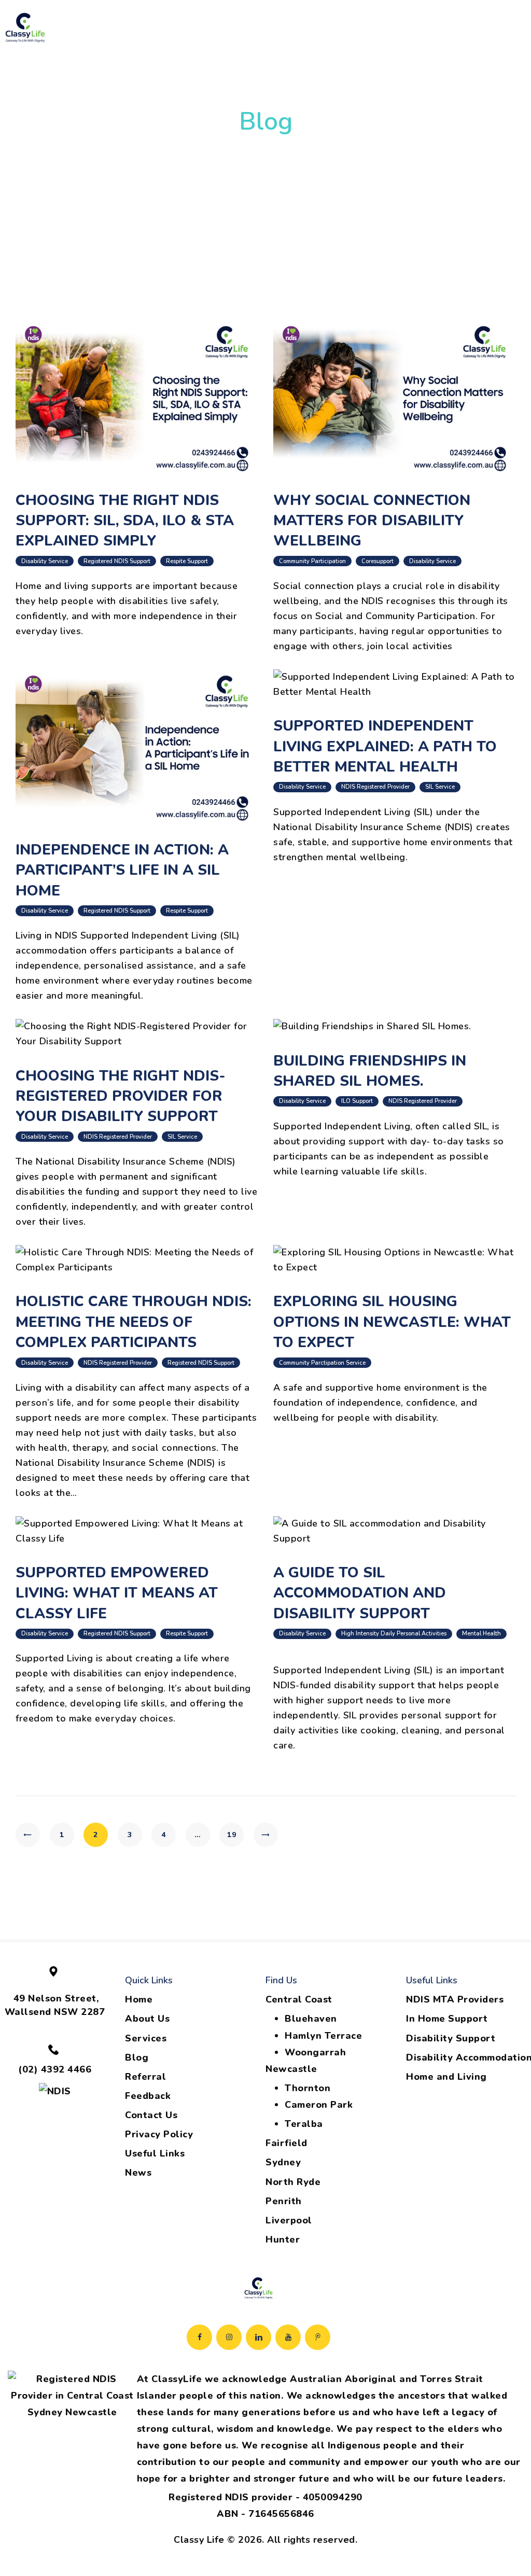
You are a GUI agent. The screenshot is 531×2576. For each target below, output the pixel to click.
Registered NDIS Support (117, 561)
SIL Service (440, 787)
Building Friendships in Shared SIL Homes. (370, 1071)
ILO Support (357, 1101)
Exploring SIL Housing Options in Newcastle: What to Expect (392, 1322)
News (138, 2173)
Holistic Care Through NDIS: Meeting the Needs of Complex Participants (134, 1322)
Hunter (283, 2239)
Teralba (304, 2124)
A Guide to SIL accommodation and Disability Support (360, 1593)
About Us (147, 2019)
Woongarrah (315, 2052)
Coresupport (378, 561)
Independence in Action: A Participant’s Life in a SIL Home (122, 870)
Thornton (308, 2088)
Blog (137, 2057)
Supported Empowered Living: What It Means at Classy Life (117, 1593)
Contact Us (151, 2115)
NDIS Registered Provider (375, 787)
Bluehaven (311, 2019)
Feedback (148, 2096)
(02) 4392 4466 (55, 2069)
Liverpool (289, 2220)
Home (139, 1999)
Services (146, 2038)
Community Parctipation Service (322, 1363)
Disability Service (45, 561)
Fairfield (287, 2143)
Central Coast (299, 1999)
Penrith (284, 2201)
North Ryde (293, 2182)
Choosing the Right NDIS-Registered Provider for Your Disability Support (121, 1096)
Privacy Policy (159, 2134)
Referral (145, 2077)
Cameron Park (319, 2105)
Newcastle (291, 2069)
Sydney (283, 2162)
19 (235, 1835)
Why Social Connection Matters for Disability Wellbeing (372, 521)
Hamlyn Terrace (323, 2036)
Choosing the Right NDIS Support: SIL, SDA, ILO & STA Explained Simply (125, 521)
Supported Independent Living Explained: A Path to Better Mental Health (385, 746)
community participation (312, 561)
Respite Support (187, 561)
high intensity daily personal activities (394, 1634)
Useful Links (155, 2153)
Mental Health (481, 1634)
